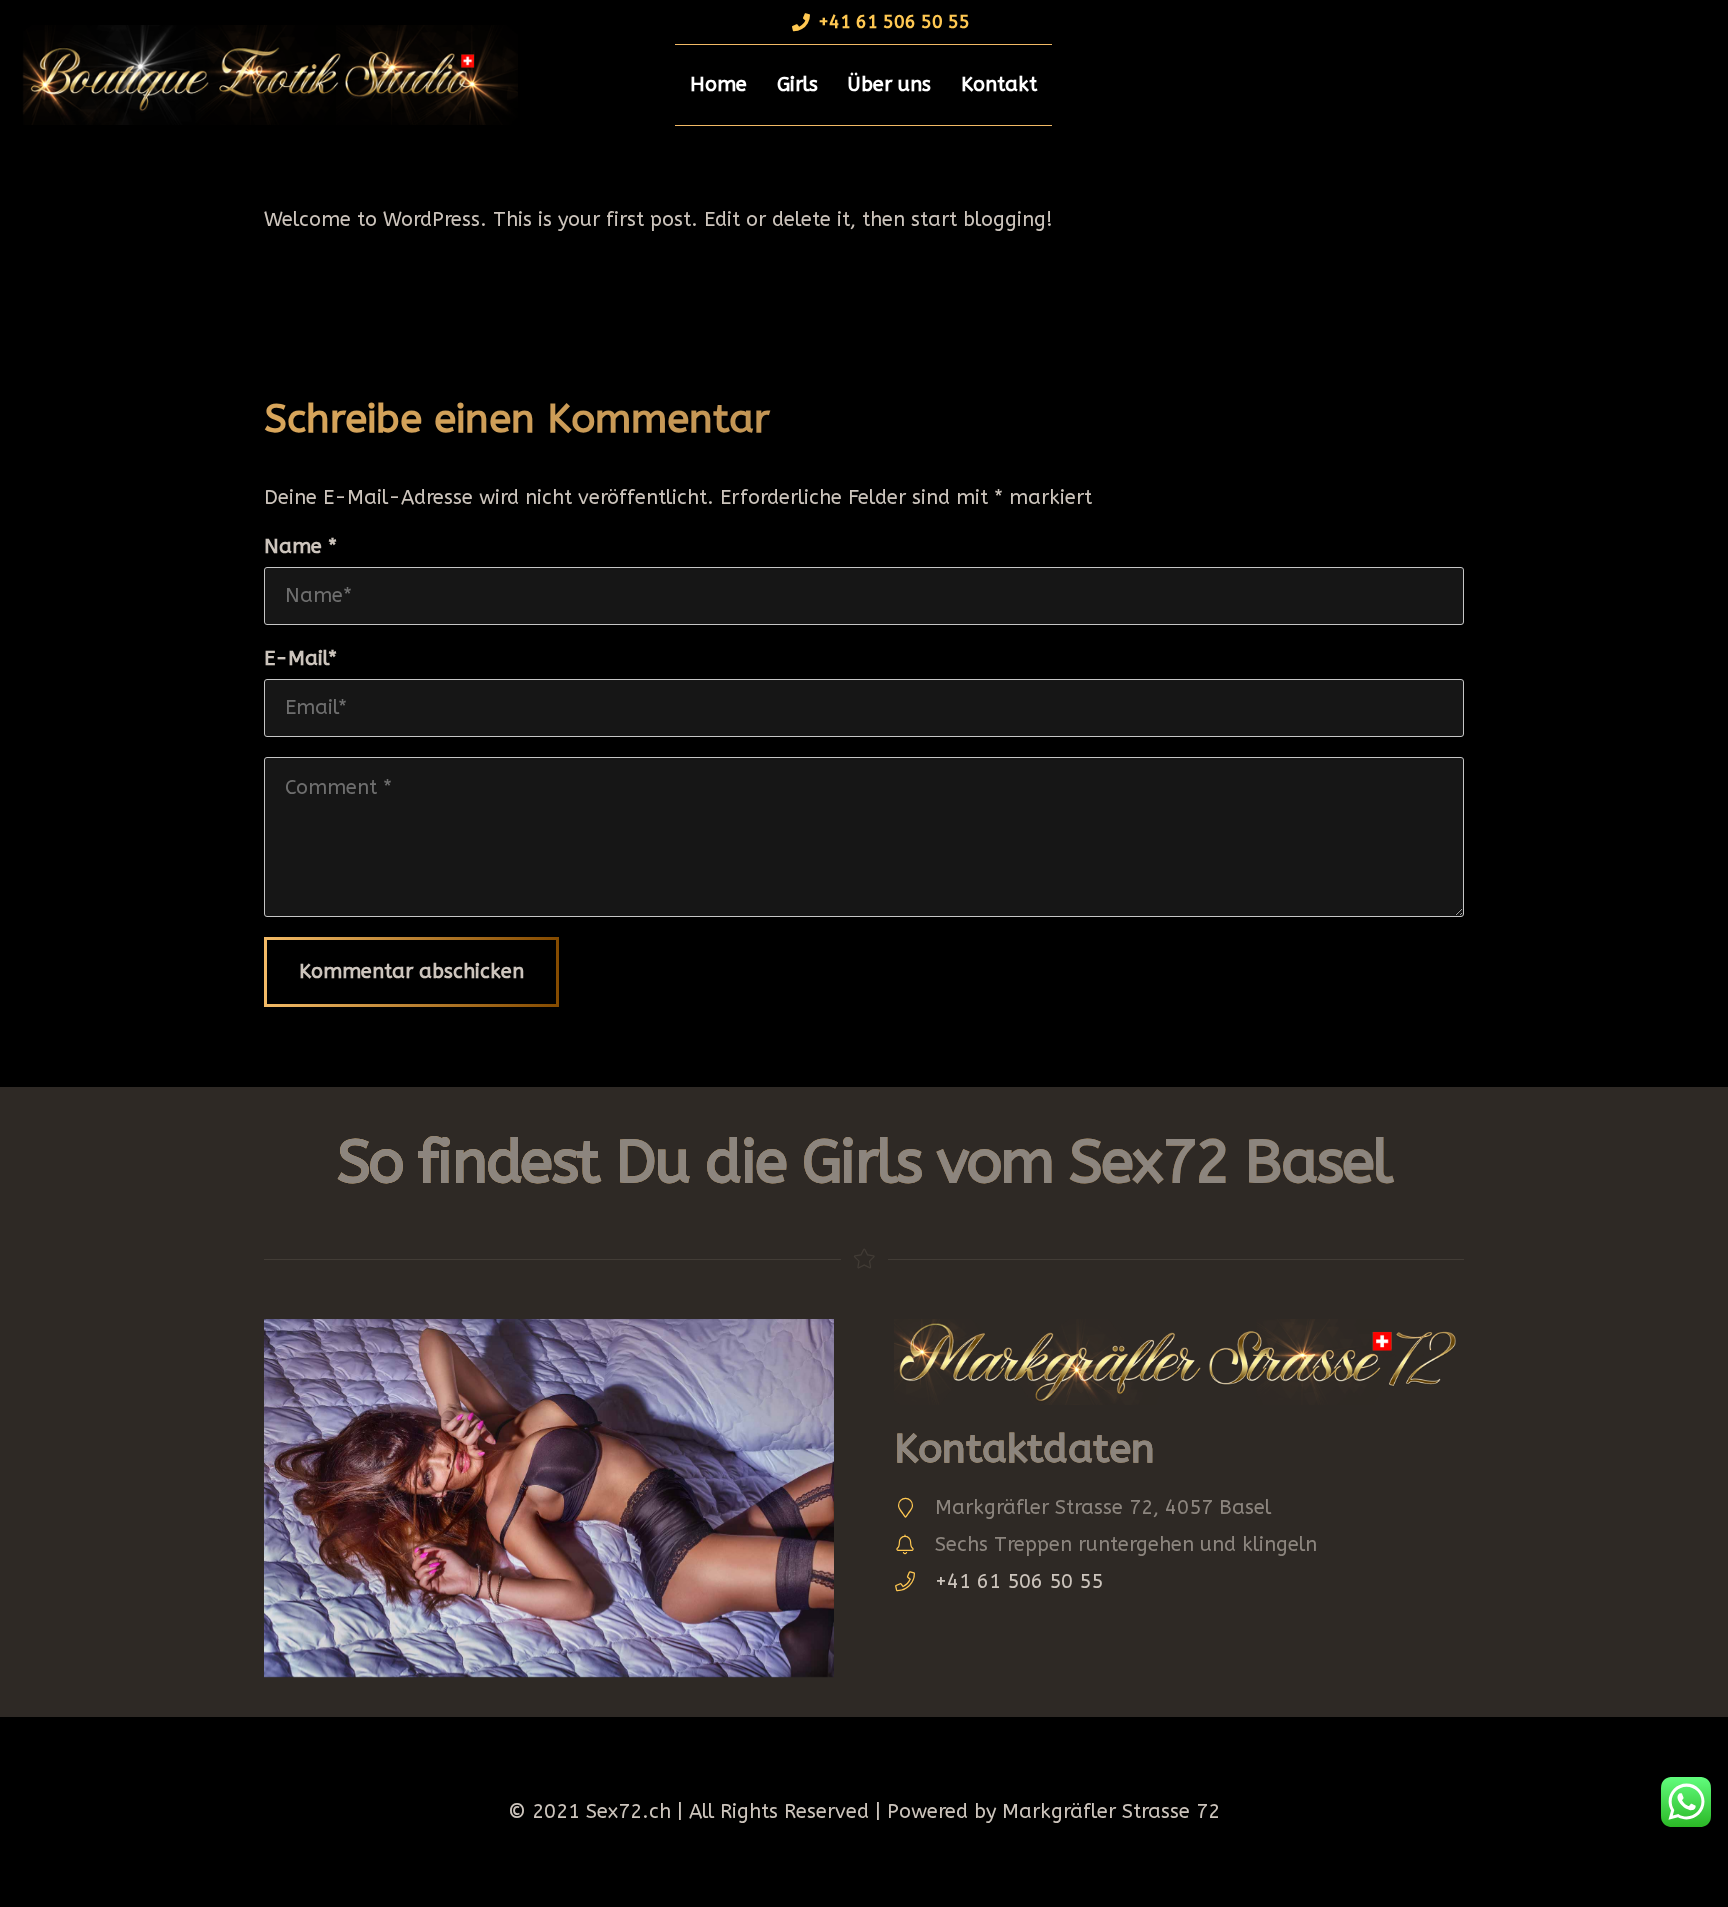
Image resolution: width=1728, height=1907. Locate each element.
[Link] (264, 75)
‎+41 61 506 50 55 (1019, 1581)
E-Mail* (300, 658)
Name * (300, 546)
